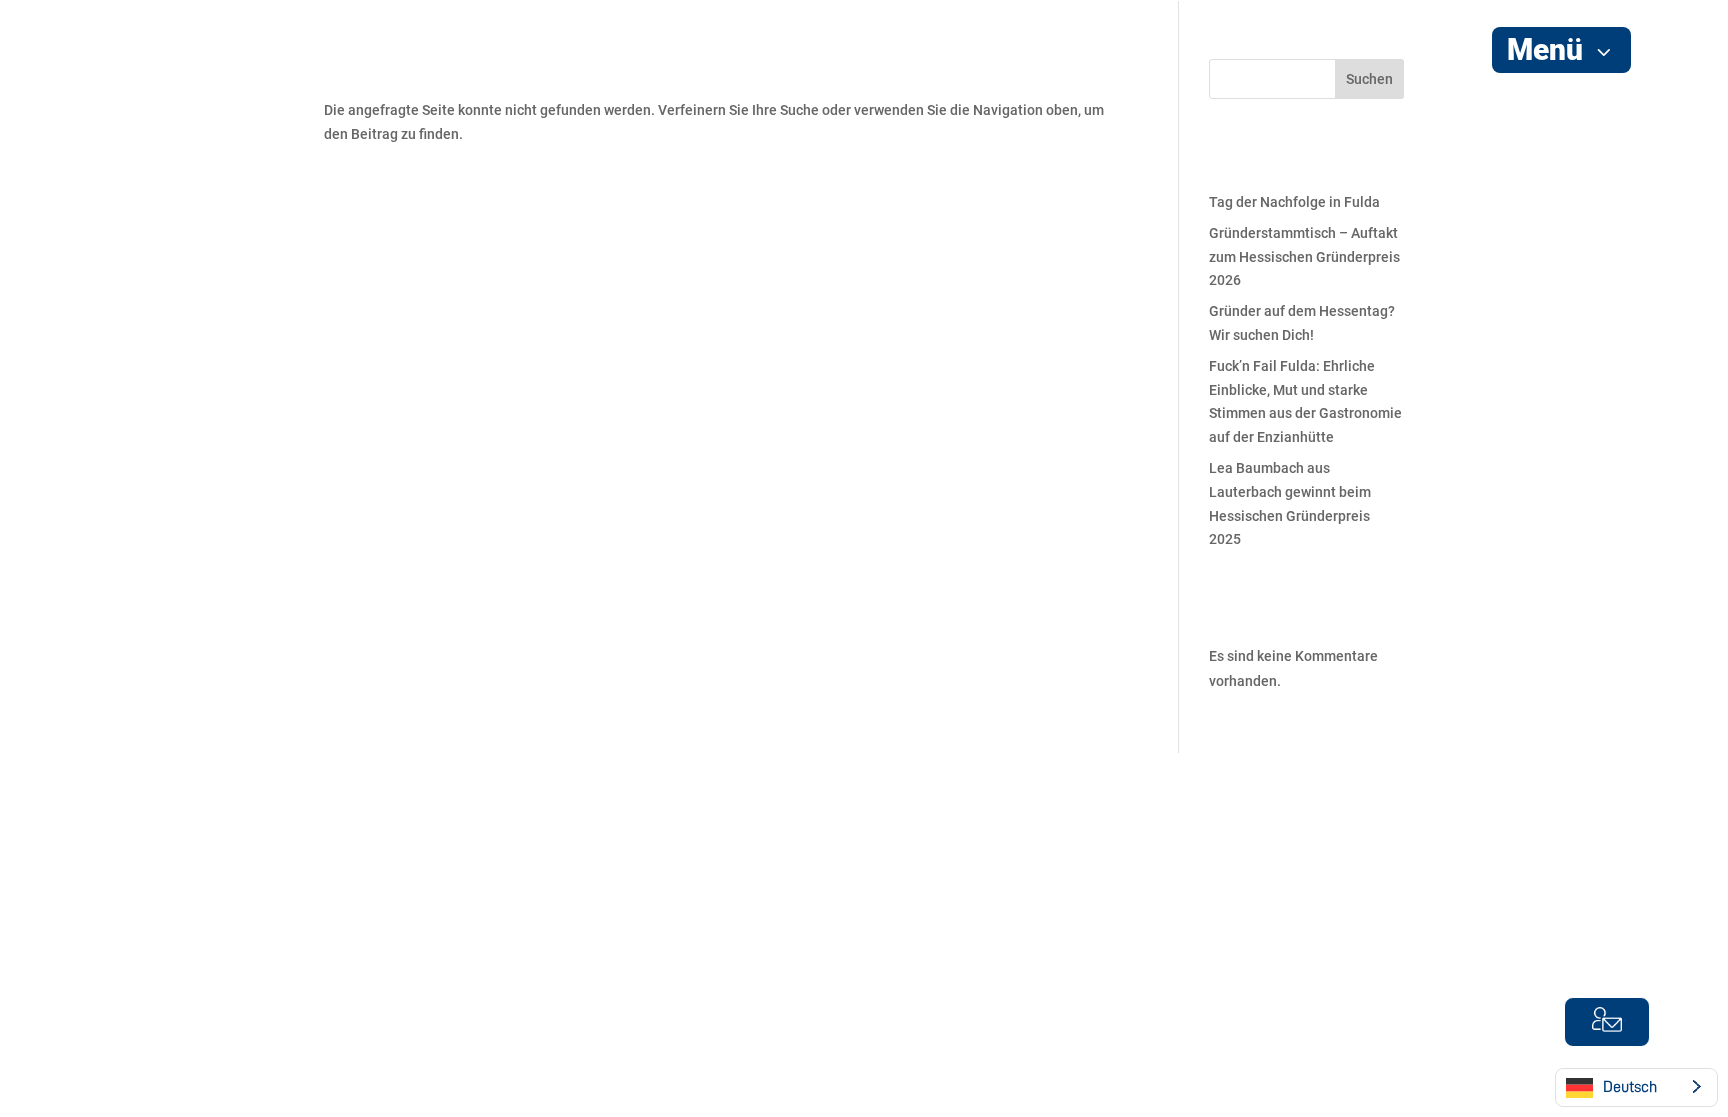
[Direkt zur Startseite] (149, 139)
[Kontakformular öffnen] (1607, 1022)
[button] (1561, 50)
